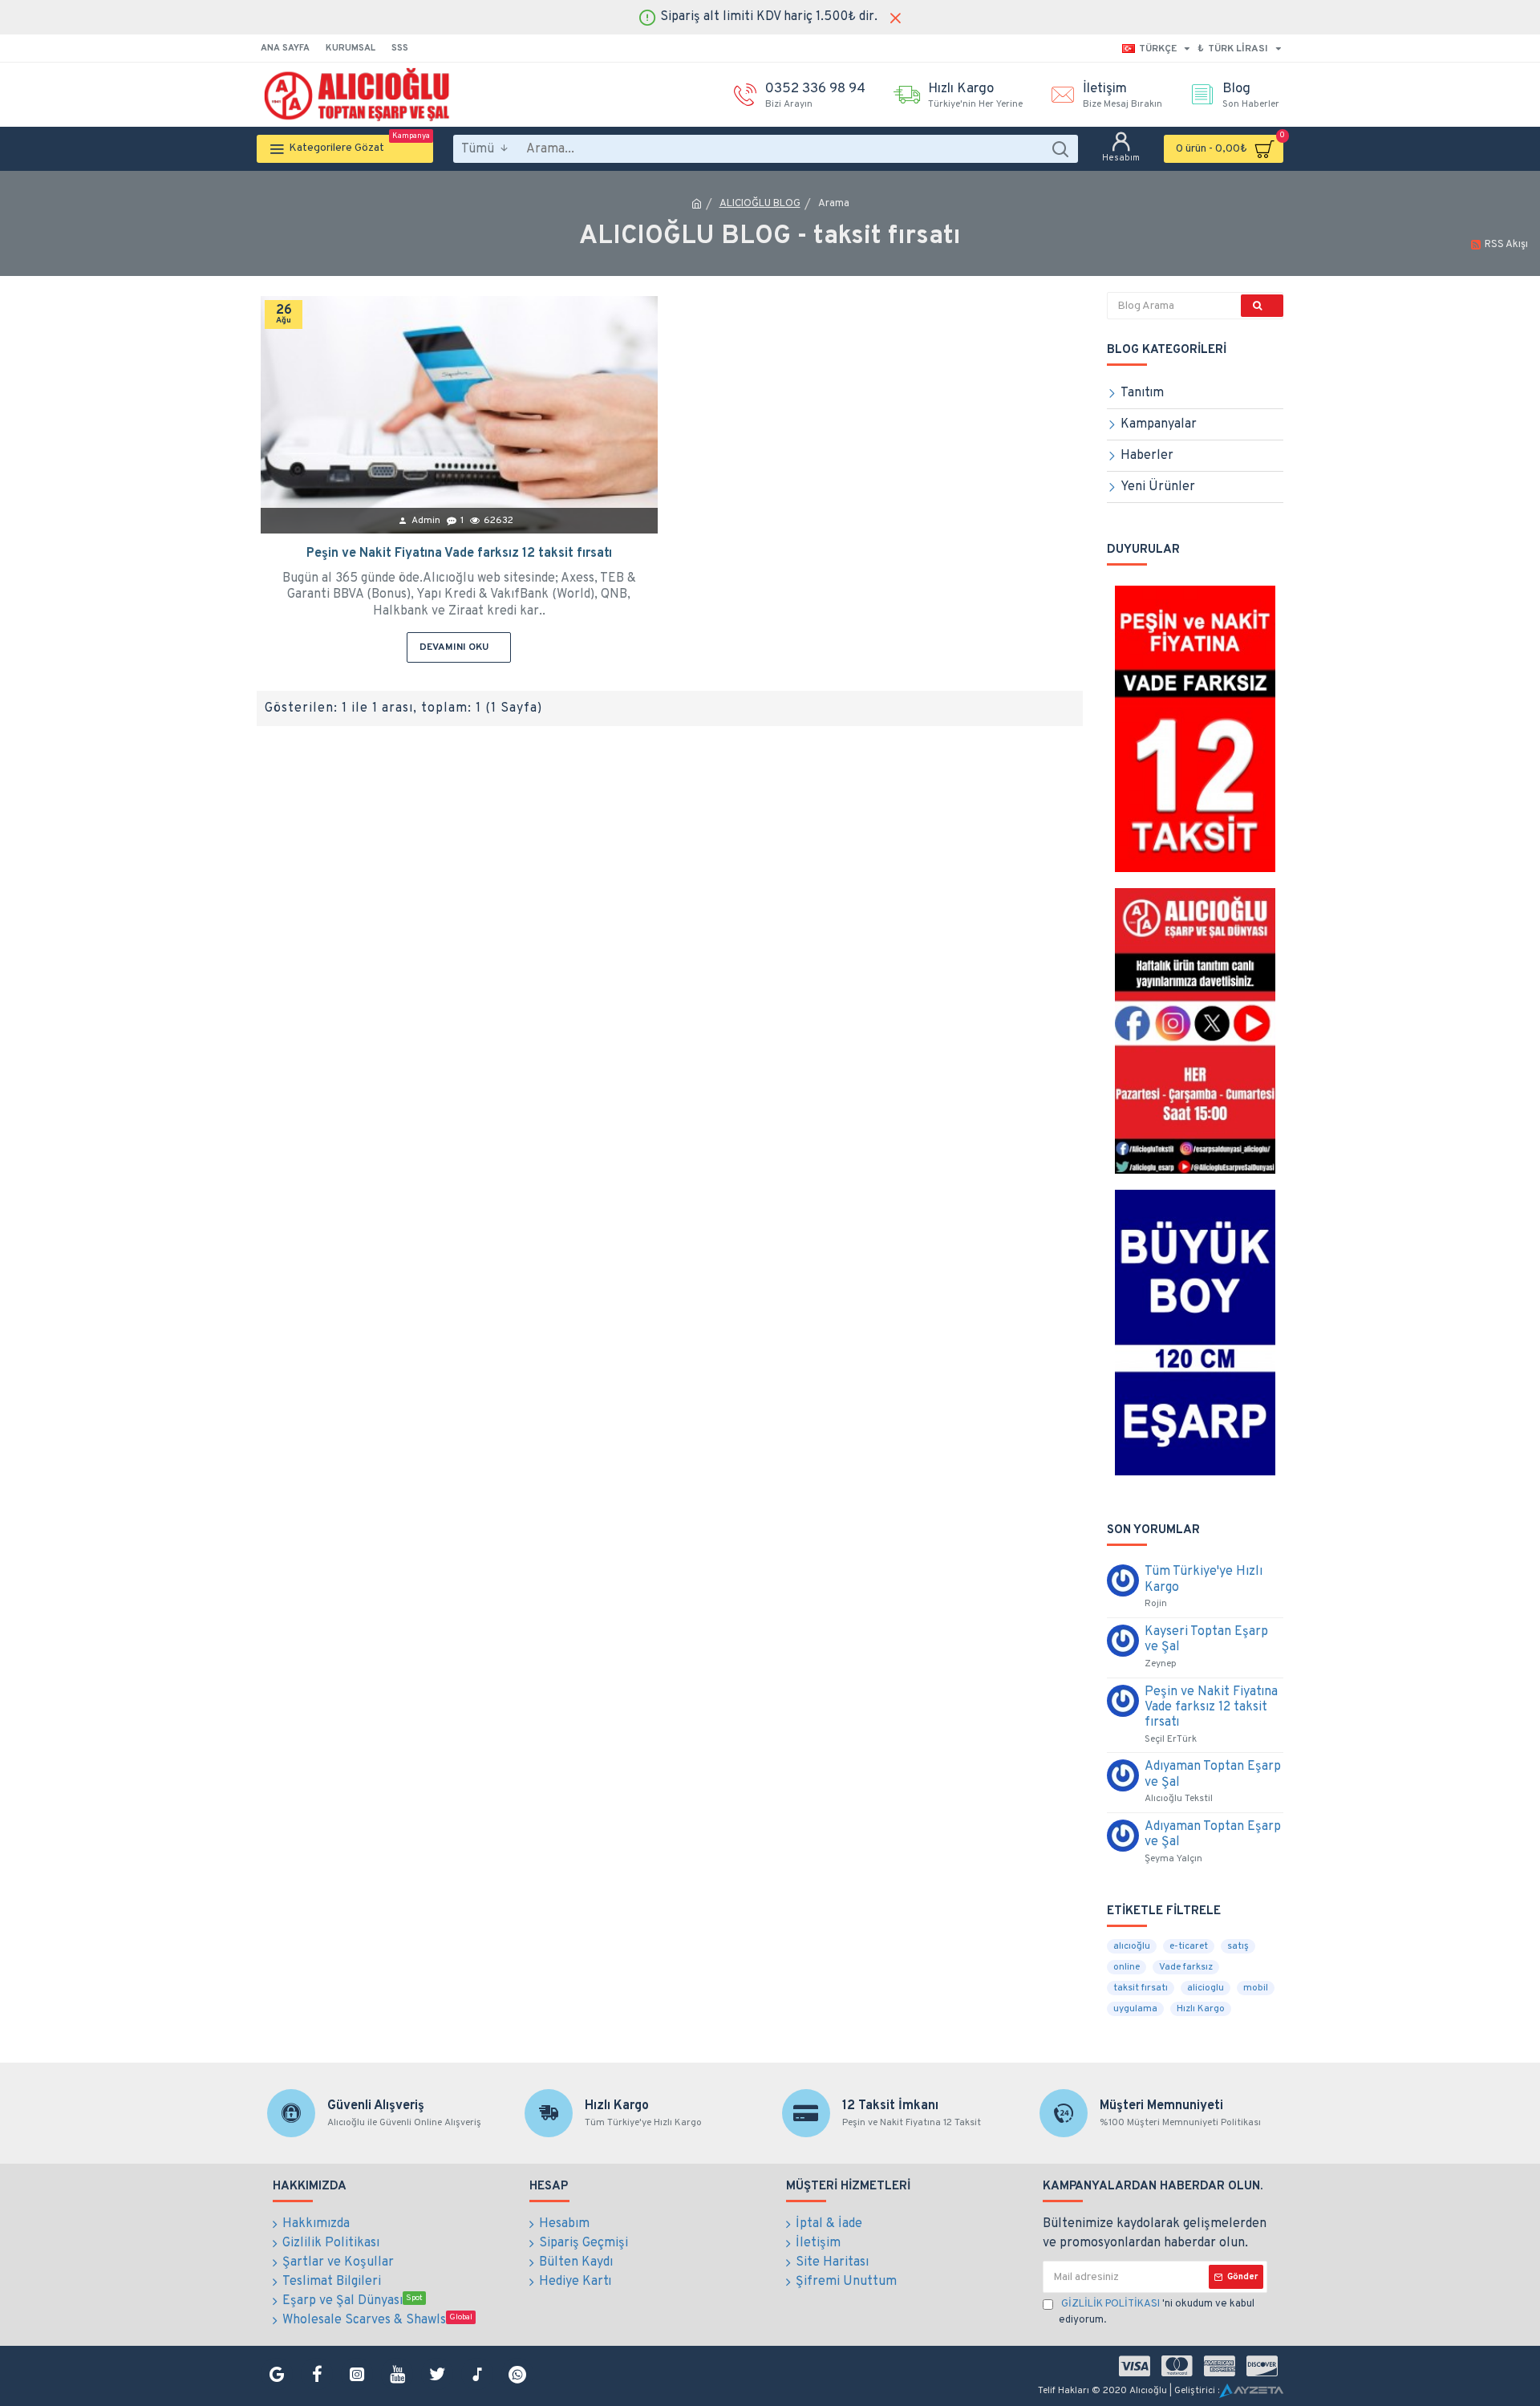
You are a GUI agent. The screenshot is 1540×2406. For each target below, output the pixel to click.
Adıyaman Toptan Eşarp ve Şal (1213, 1775)
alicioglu (1206, 1988)
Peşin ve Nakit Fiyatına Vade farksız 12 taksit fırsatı (459, 554)
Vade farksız (1186, 1967)
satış (1238, 1946)
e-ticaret (1189, 1946)
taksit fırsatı (1141, 1988)
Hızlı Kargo (1201, 2009)
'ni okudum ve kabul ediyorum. (1157, 2312)
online (1127, 1967)
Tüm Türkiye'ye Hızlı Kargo (1204, 1580)
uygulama (1135, 2009)
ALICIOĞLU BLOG (760, 204)
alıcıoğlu (1132, 1946)
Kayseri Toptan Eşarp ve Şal (1206, 1640)
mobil (1256, 1988)
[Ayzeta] (1251, 2391)
